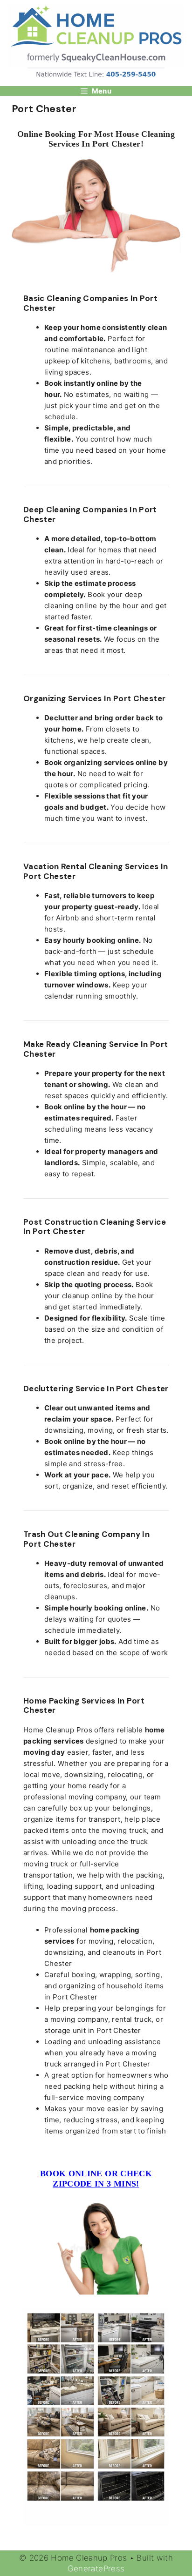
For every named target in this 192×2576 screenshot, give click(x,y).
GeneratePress (96, 2569)
